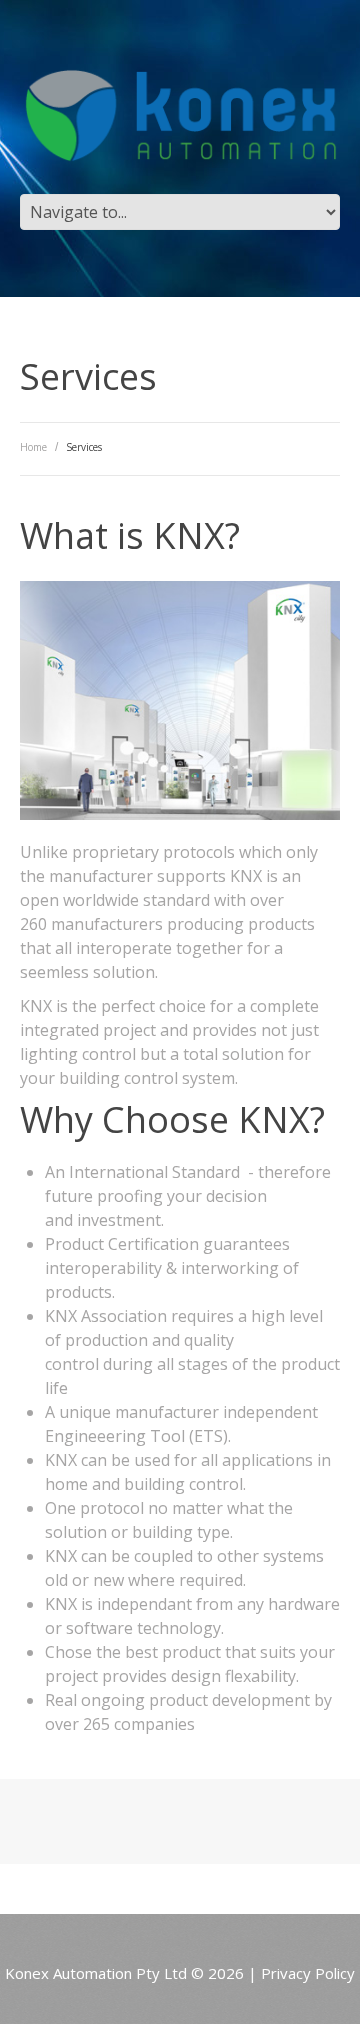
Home (33, 447)
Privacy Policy (308, 1973)
